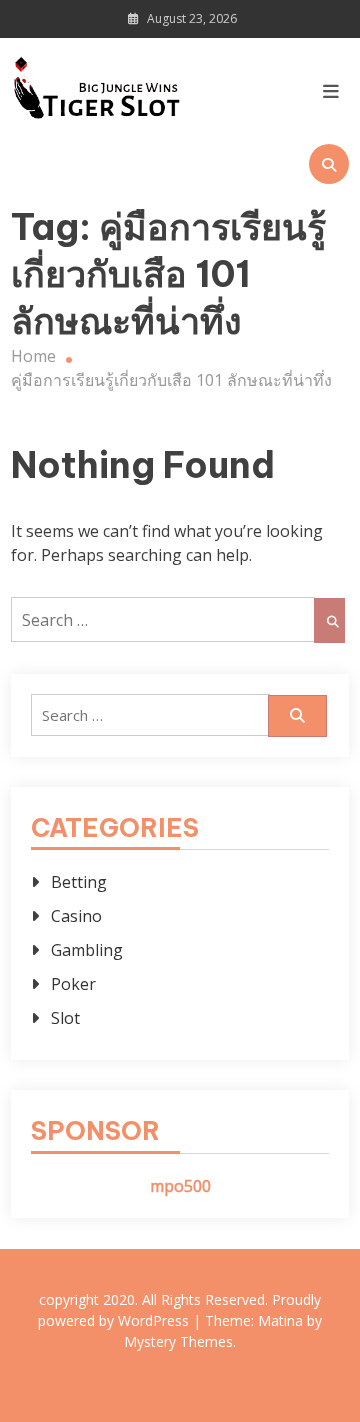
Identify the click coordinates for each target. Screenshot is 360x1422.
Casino (76, 916)
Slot (65, 1018)
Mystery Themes (178, 1341)
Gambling (87, 950)
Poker (73, 984)
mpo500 (180, 1186)
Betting (79, 882)
